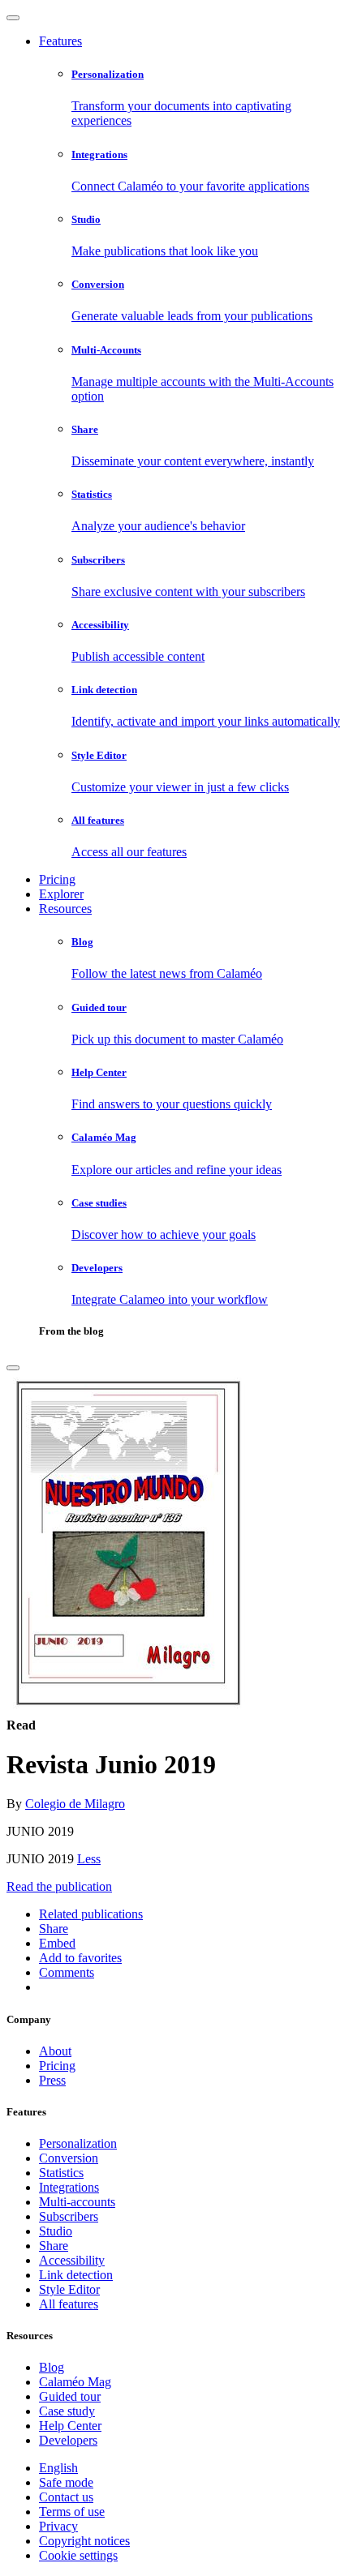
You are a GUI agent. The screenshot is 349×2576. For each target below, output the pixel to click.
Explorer (61, 894)
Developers (68, 2440)
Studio (56, 2231)
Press (52, 2080)
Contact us (66, 2497)
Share (54, 2246)
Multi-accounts (77, 2202)
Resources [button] (65, 909)
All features (69, 2304)
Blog (52, 2367)
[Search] (13, 1368)
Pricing (57, 879)
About (55, 2051)
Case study (67, 2411)
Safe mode (66, 2482)
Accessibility (72, 2260)
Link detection (76, 2275)
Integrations (69, 2187)
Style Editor (69, 2289)
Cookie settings (78, 2555)
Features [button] (60, 41)
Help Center (70, 2426)
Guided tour (70, 2396)
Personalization (78, 2143)
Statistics (61, 2173)
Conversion (69, 2158)
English (58, 2468)
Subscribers (69, 2216)
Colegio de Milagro (75, 1804)
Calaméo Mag (75, 2382)
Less (89, 1859)
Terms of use (72, 2512)
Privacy (58, 2526)
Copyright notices (84, 2541)
